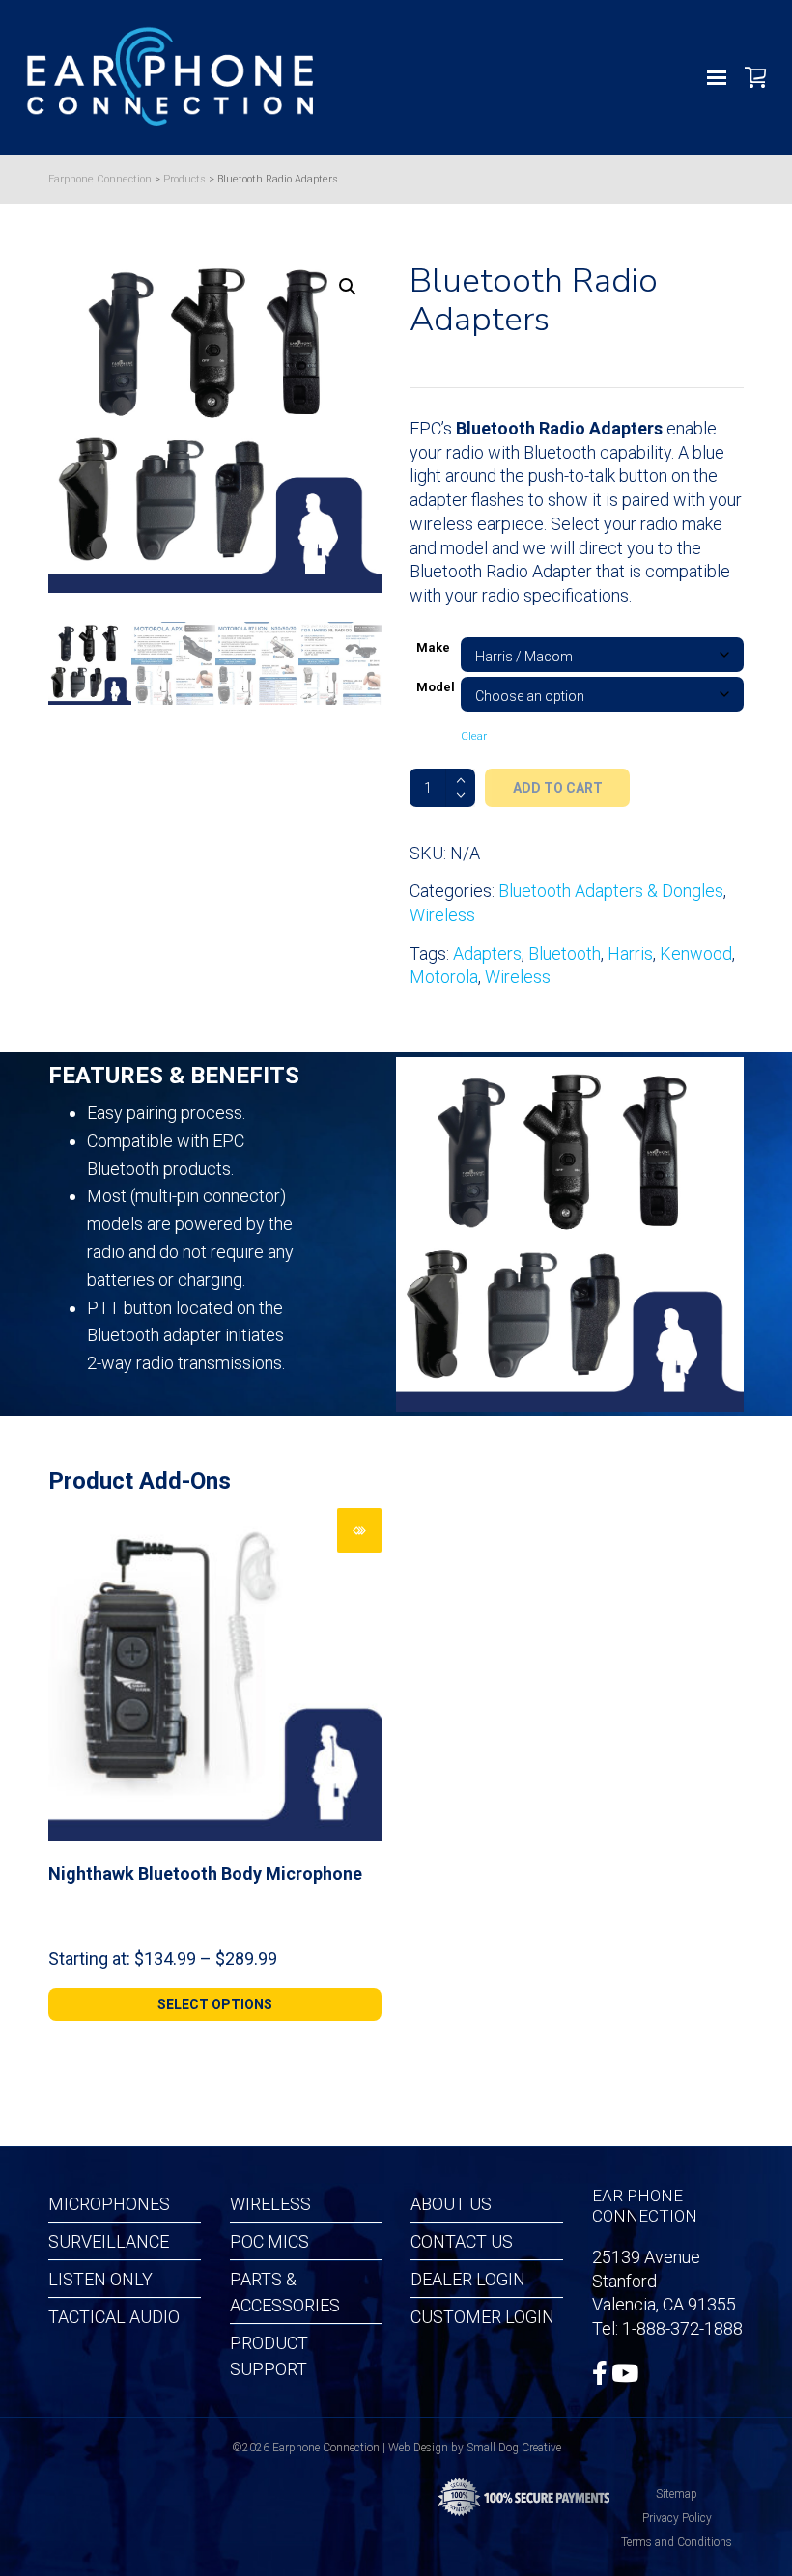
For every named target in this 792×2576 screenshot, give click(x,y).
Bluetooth (565, 953)
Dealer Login (468, 2279)
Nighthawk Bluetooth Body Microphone (205, 1874)
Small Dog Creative (514, 2448)
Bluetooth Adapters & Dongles (611, 891)
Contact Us (462, 2241)
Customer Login (482, 2317)
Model (436, 687)
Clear (474, 736)
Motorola (444, 977)
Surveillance (109, 2241)
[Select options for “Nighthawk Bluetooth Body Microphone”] (359, 1530)
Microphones (109, 2204)
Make (433, 647)
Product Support (269, 2356)
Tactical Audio (114, 2317)
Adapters (487, 953)
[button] (348, 287)
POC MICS (269, 2241)
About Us (451, 2204)
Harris (630, 953)
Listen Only (100, 2279)
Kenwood (696, 953)
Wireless (442, 915)
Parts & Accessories (285, 2292)
